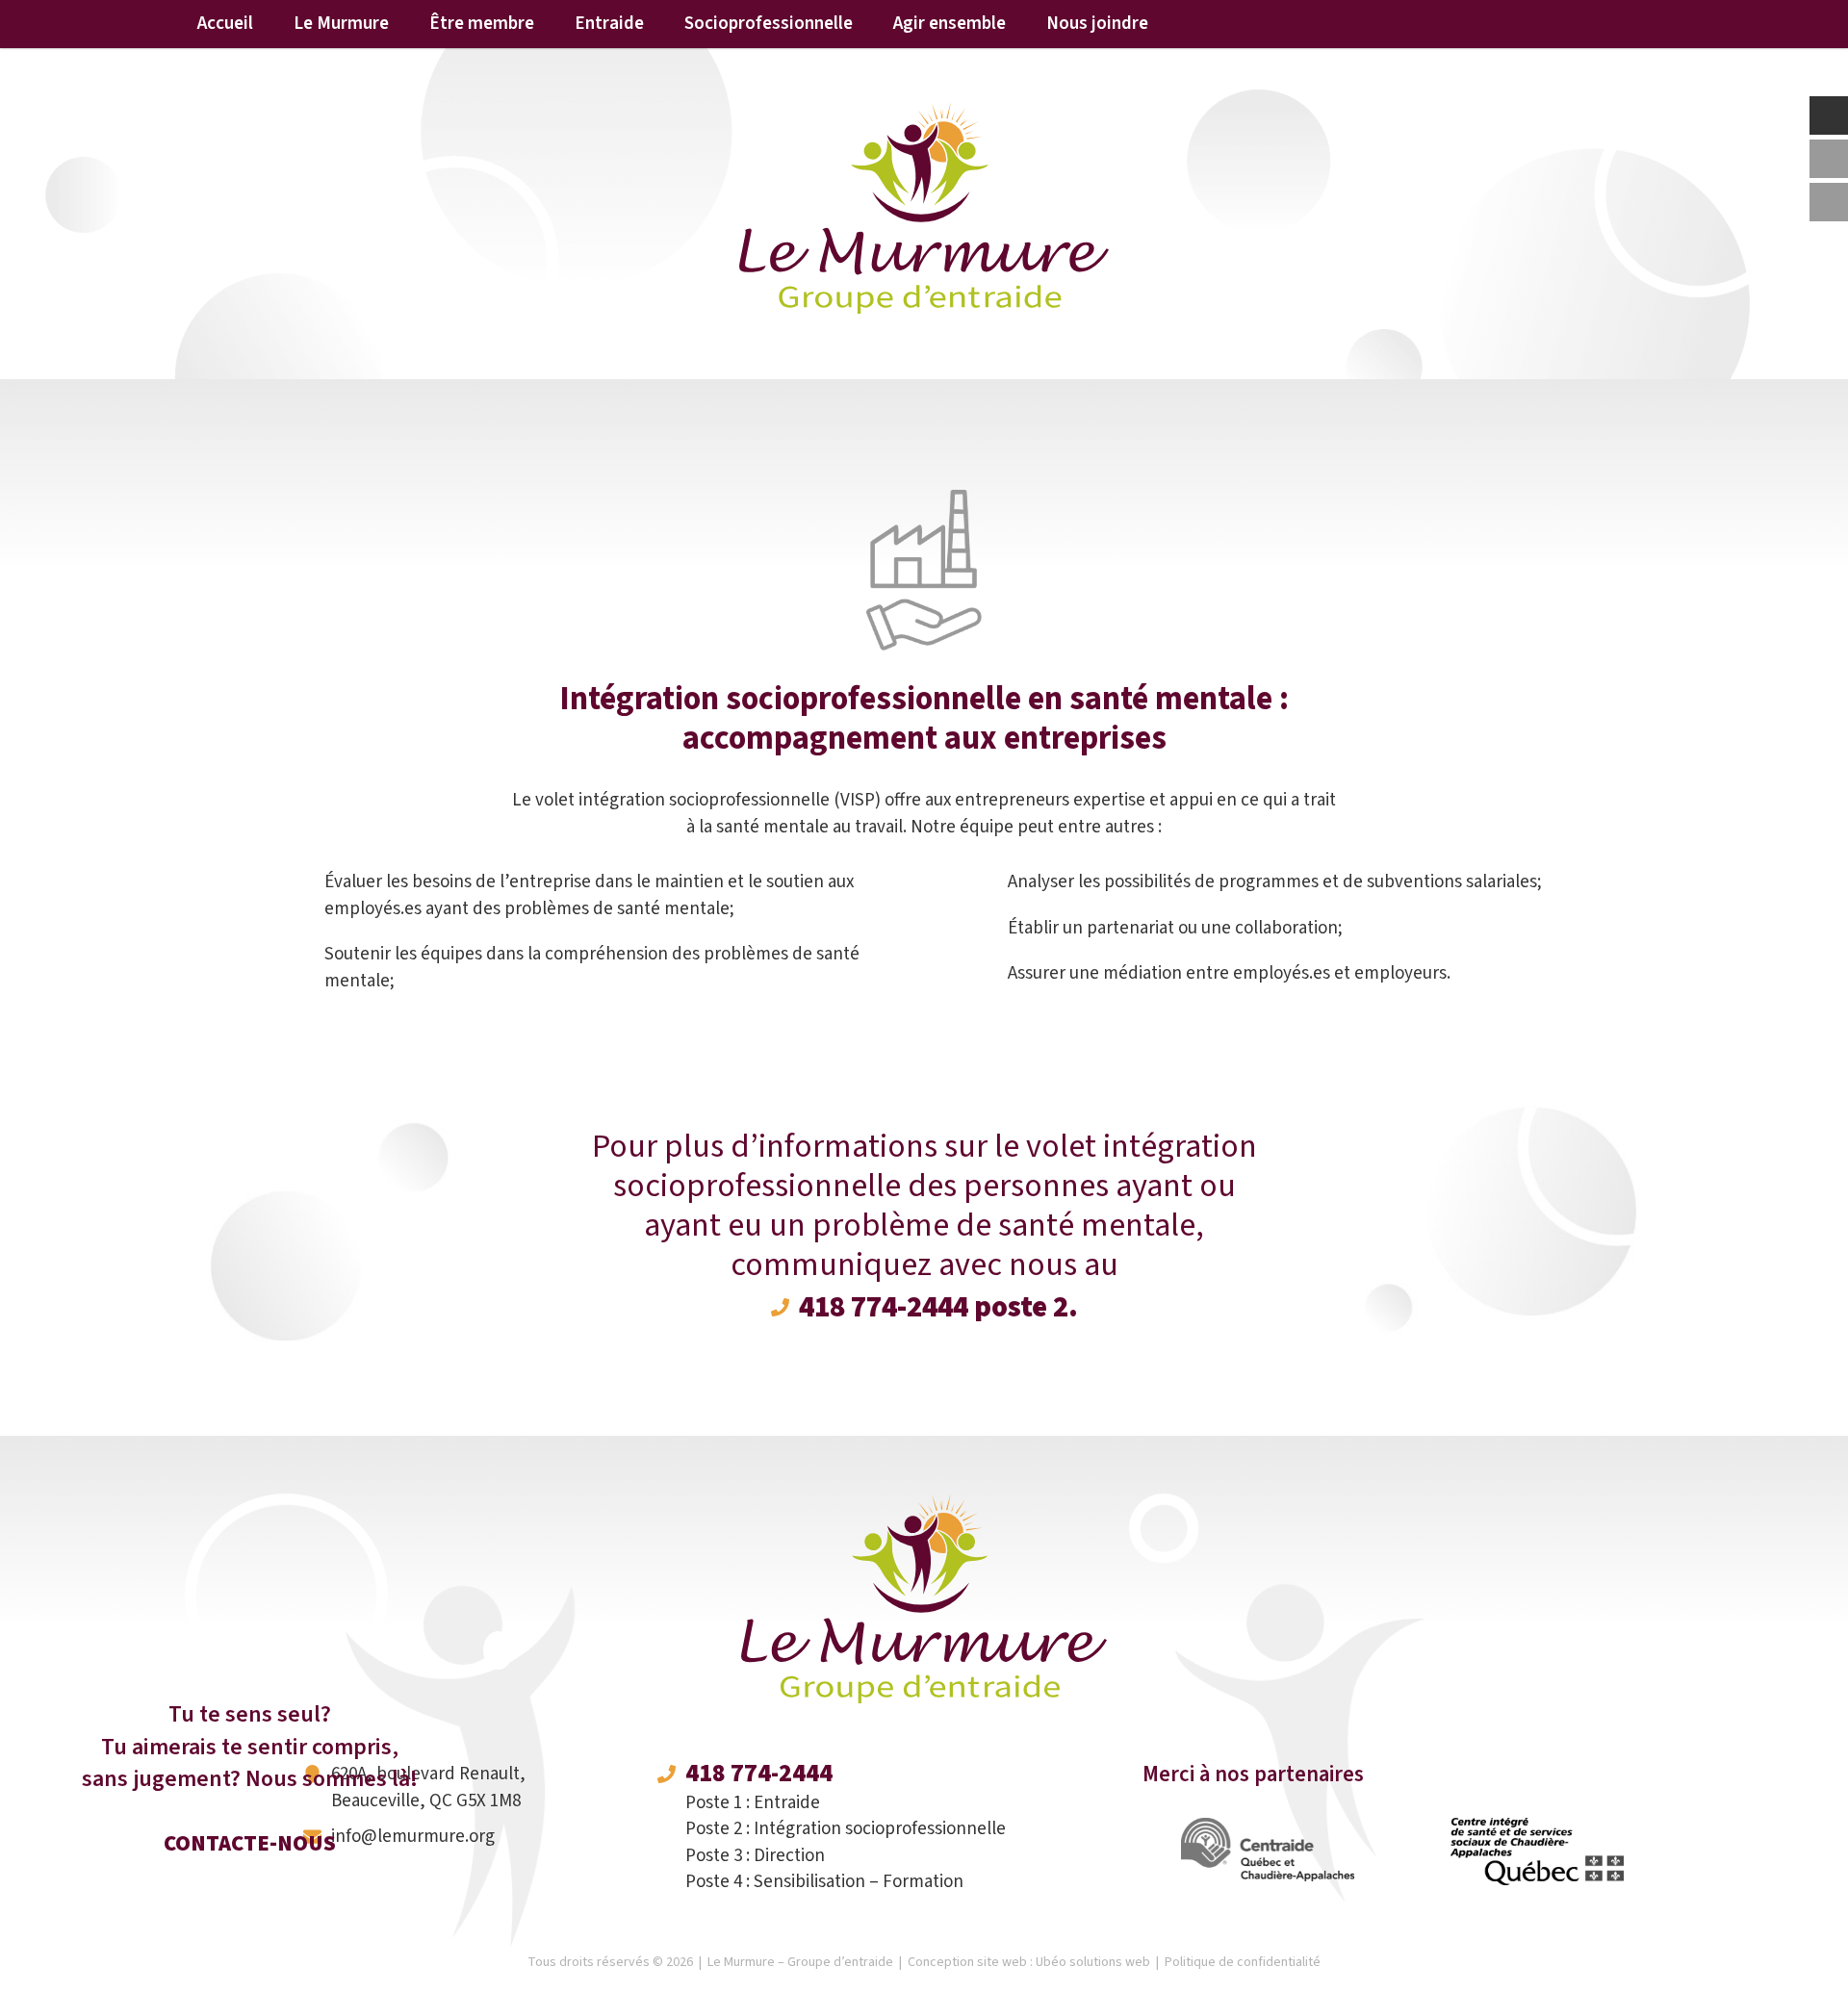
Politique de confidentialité (1243, 1962)
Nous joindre (1097, 24)
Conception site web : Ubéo (1029, 1962)
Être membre (482, 24)
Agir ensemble (950, 24)
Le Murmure (341, 24)
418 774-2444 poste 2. (938, 1307)
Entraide (609, 24)
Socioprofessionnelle (769, 24)
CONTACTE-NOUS (250, 1844)
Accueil (225, 24)
